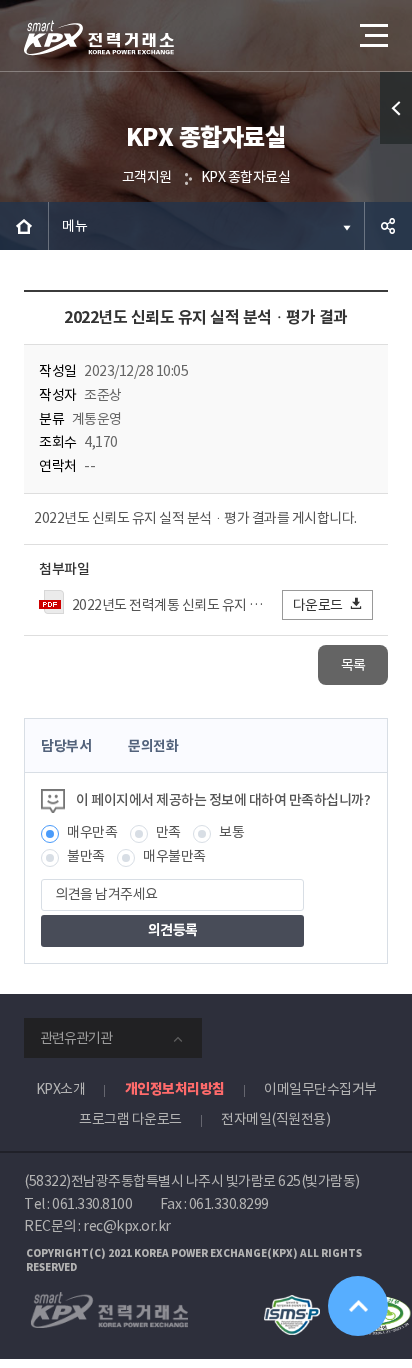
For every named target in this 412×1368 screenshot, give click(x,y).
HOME (24, 226)
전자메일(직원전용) (275, 1119)
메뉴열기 (372, 35)
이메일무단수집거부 (320, 1089)
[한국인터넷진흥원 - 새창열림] (291, 1304)
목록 (353, 665)
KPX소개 (61, 1089)
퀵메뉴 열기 (396, 108)
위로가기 (358, 1306)
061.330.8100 (92, 1204)
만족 (168, 832)
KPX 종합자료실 (246, 177)
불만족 (86, 856)
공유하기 (388, 226)
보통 (231, 832)
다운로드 (318, 605)
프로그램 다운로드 (130, 1119)
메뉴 (74, 226)
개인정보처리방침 (175, 1089)
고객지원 (147, 177)
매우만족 (92, 832)
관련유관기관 (76, 1038)
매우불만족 (174, 856)
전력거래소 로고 (99, 38)
